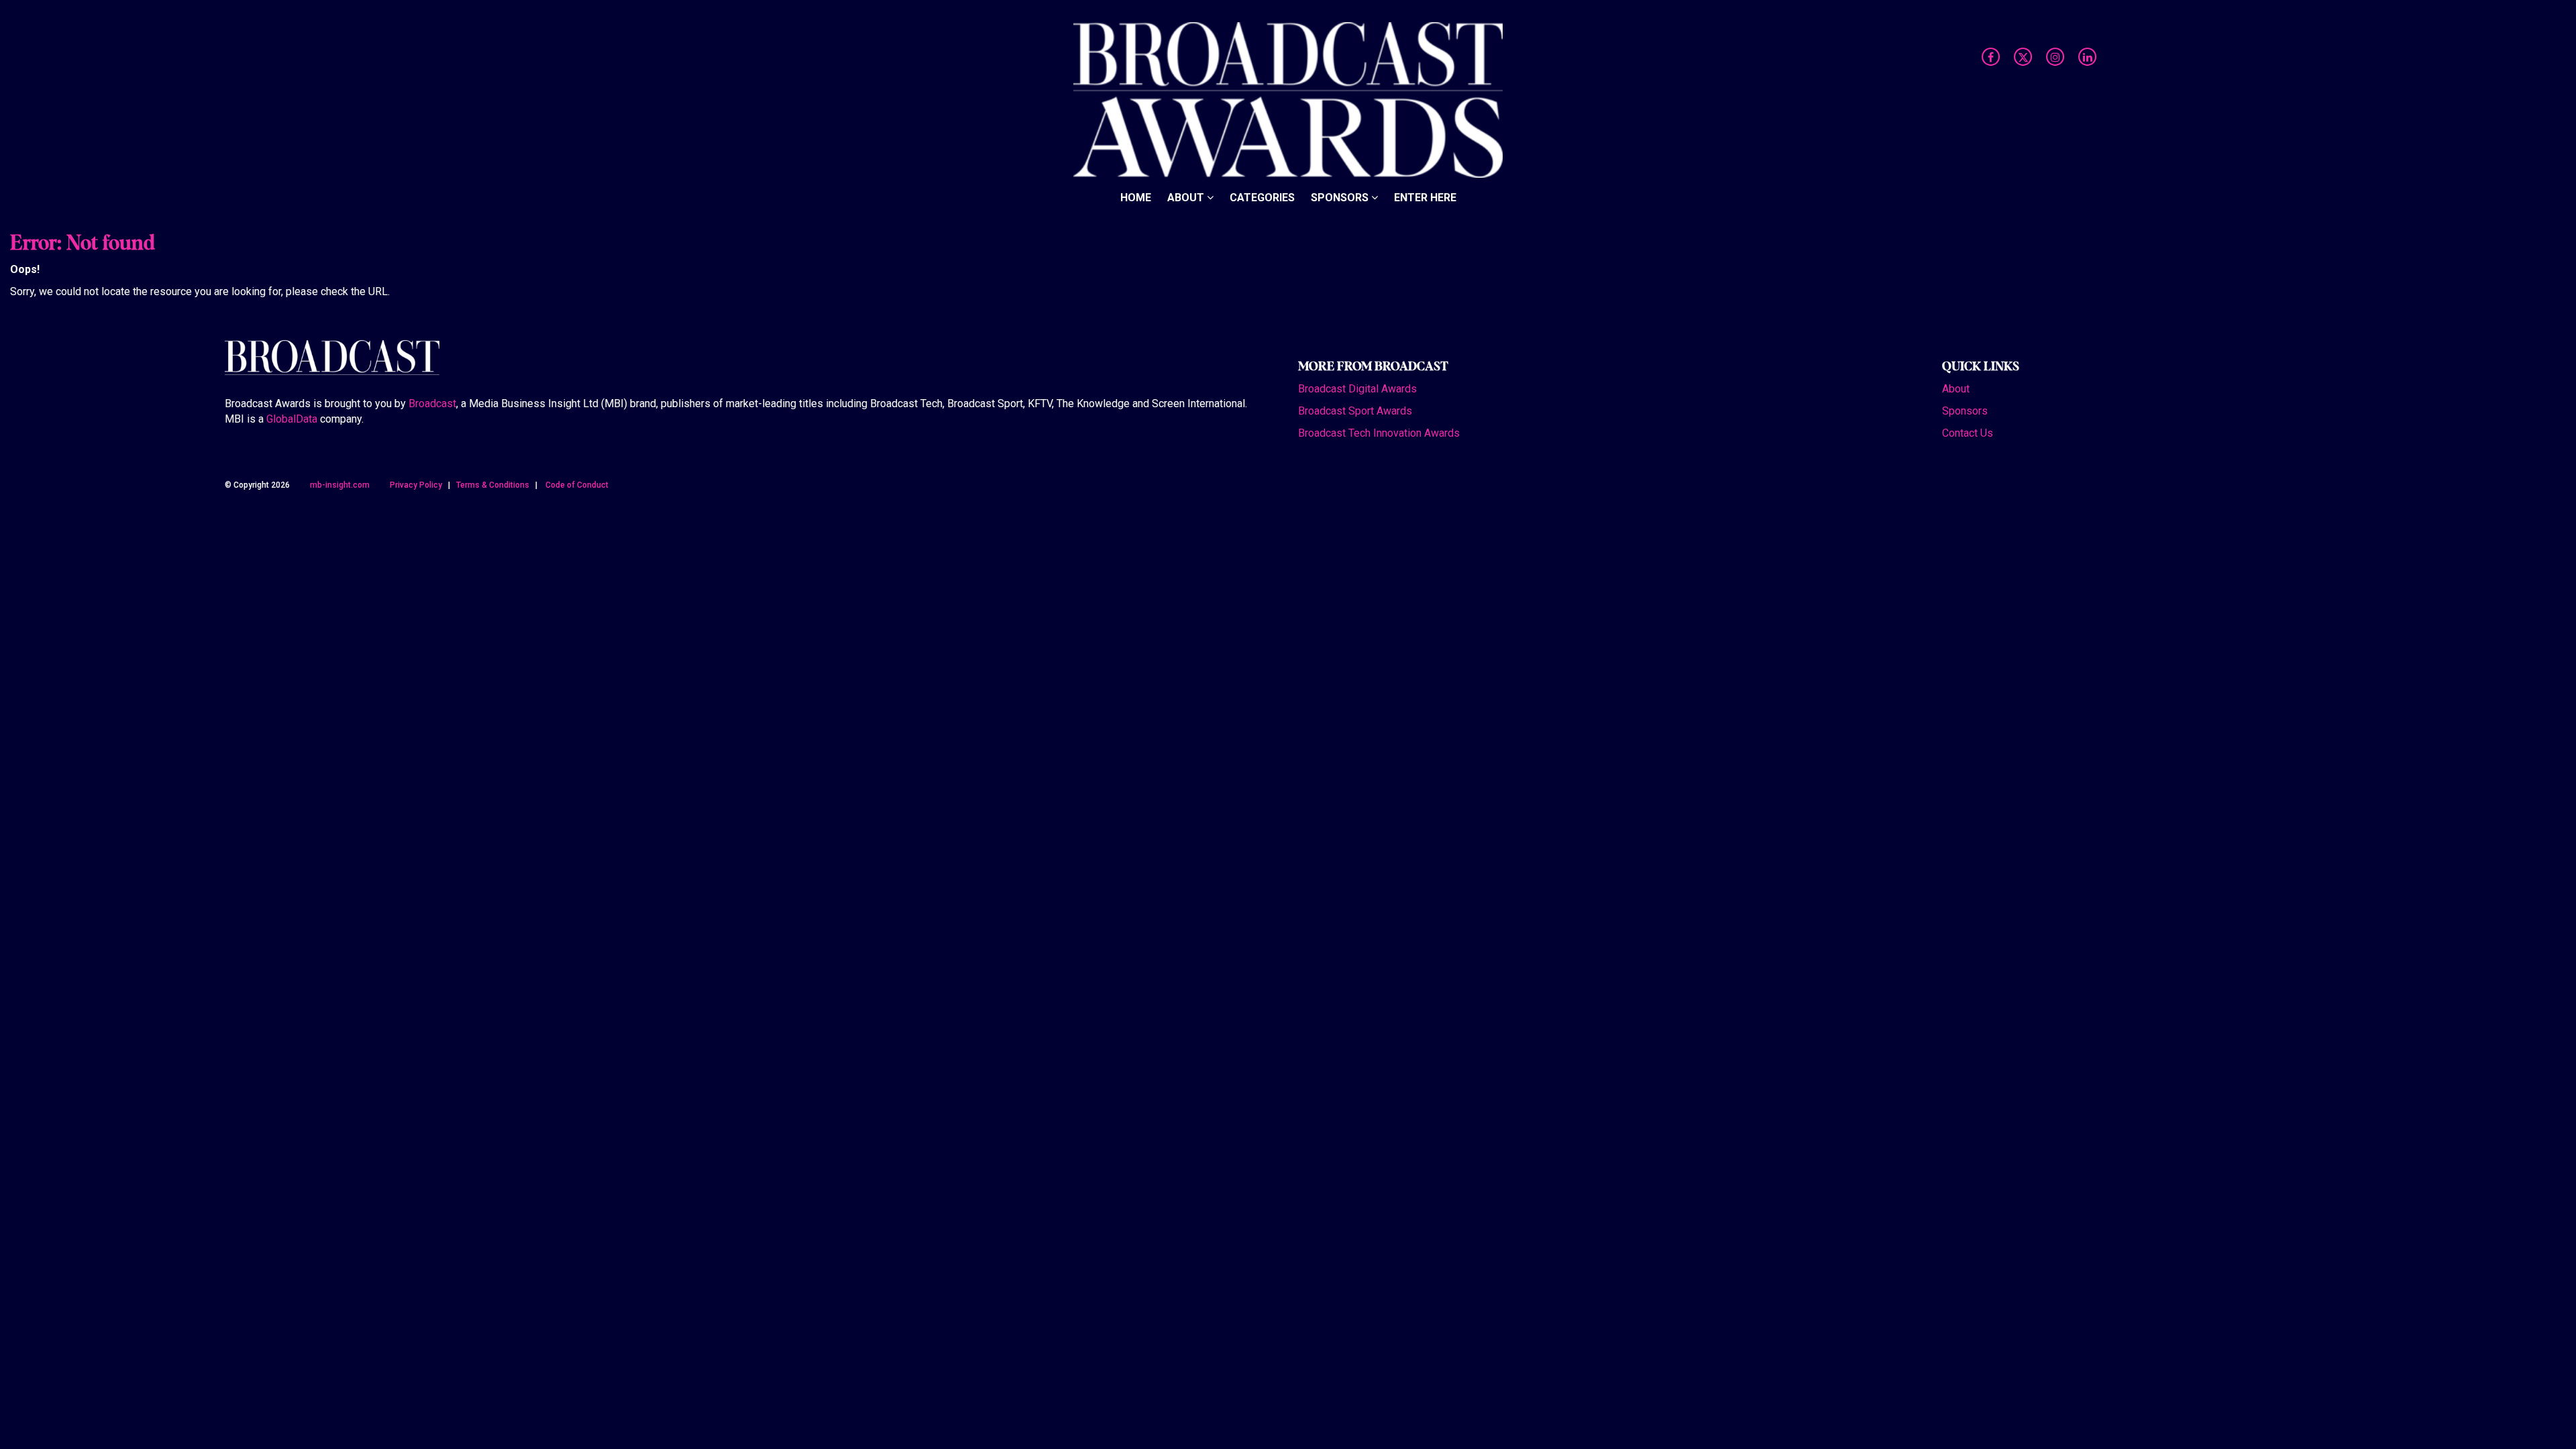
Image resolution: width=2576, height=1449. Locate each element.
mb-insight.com (340, 485)
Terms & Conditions (493, 485)
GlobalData (292, 419)
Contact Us (1968, 433)
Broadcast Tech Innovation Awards (1379, 433)
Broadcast (432, 404)
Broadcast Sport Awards (1355, 411)
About (1187, 198)
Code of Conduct (577, 485)
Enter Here (1425, 198)
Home (1136, 198)
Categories (1262, 198)
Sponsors (1341, 198)
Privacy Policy (416, 485)
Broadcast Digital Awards (1357, 389)
